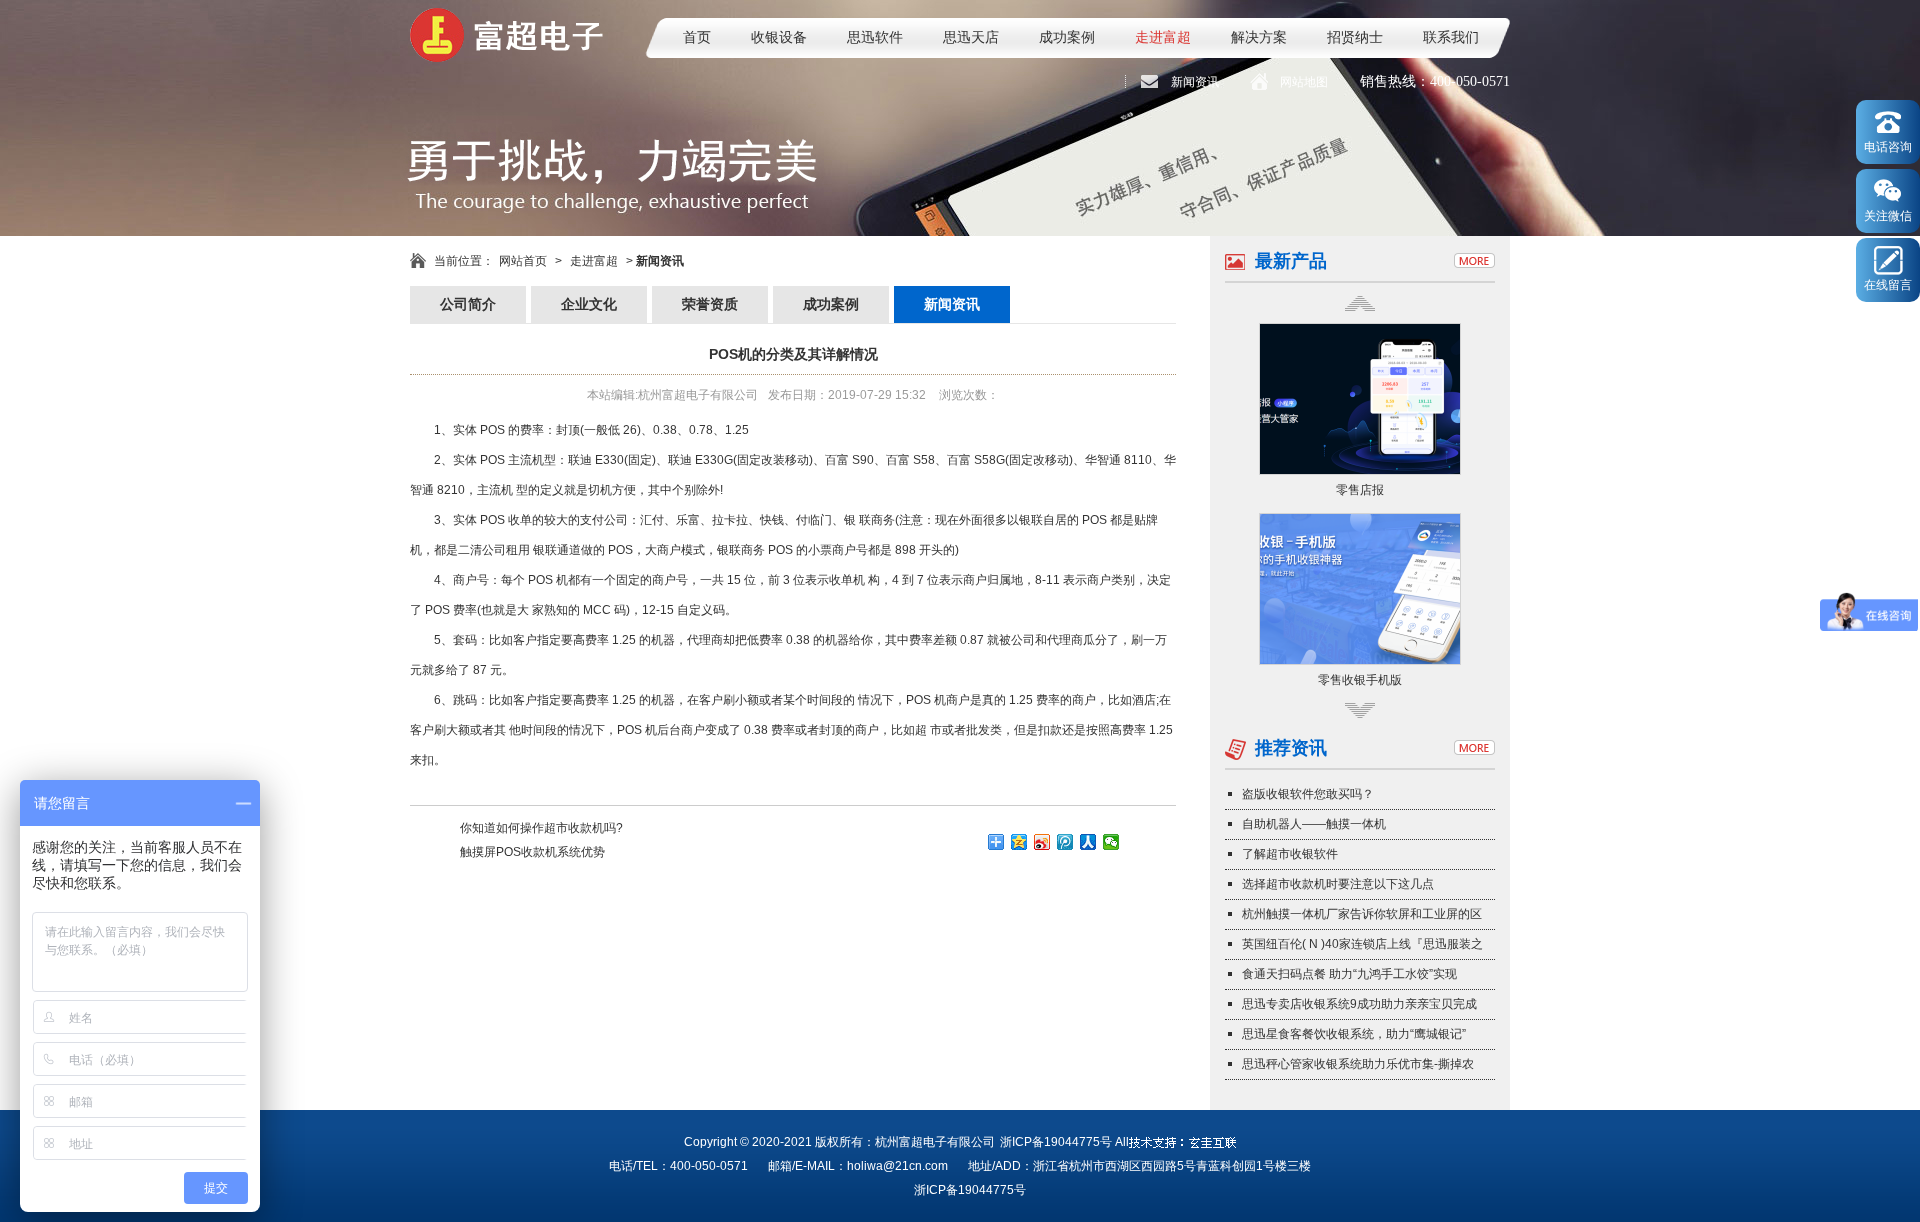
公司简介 (468, 304)
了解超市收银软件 (1290, 854)
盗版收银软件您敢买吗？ (1308, 794)
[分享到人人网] (1088, 842)
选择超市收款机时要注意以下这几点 (1338, 884)
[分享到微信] (1111, 842)
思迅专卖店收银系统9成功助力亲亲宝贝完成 (1359, 1004)
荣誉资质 (710, 304)
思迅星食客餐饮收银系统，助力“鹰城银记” (1354, 1034)
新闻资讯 (1195, 82)
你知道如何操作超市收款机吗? (541, 828)
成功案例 (1067, 37)
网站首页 (523, 261)
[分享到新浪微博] (1042, 842)
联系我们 (1451, 37)
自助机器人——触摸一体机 (1314, 824)
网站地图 (1304, 82)
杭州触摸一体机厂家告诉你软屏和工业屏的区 (1362, 914)
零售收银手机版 (1360, 680)
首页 (697, 37)
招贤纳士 (1355, 37)
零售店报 (1360, 490)
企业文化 (589, 304)
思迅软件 (875, 37)
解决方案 (1259, 37)
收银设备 (779, 37)
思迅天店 (971, 37)
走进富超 (1163, 37)
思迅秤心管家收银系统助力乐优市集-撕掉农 (1358, 1064)
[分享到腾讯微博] (1065, 842)
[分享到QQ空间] (1019, 842)
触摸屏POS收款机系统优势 (532, 852)
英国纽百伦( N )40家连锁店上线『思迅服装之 (1362, 944)
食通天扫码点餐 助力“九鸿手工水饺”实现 (1349, 974)
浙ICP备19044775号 (1056, 1142)
